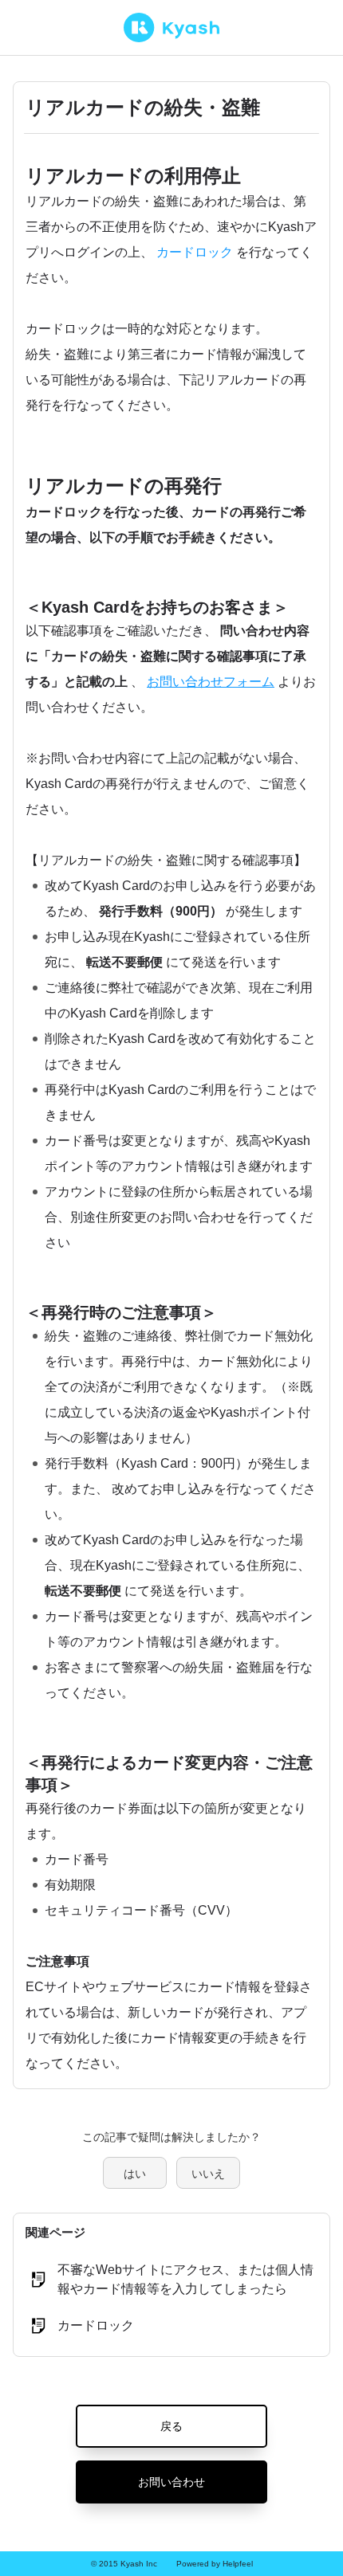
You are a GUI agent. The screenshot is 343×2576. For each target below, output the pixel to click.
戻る (171, 2426)
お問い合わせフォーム (211, 682)
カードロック (195, 252)
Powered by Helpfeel (215, 2564)
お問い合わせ (171, 2482)
